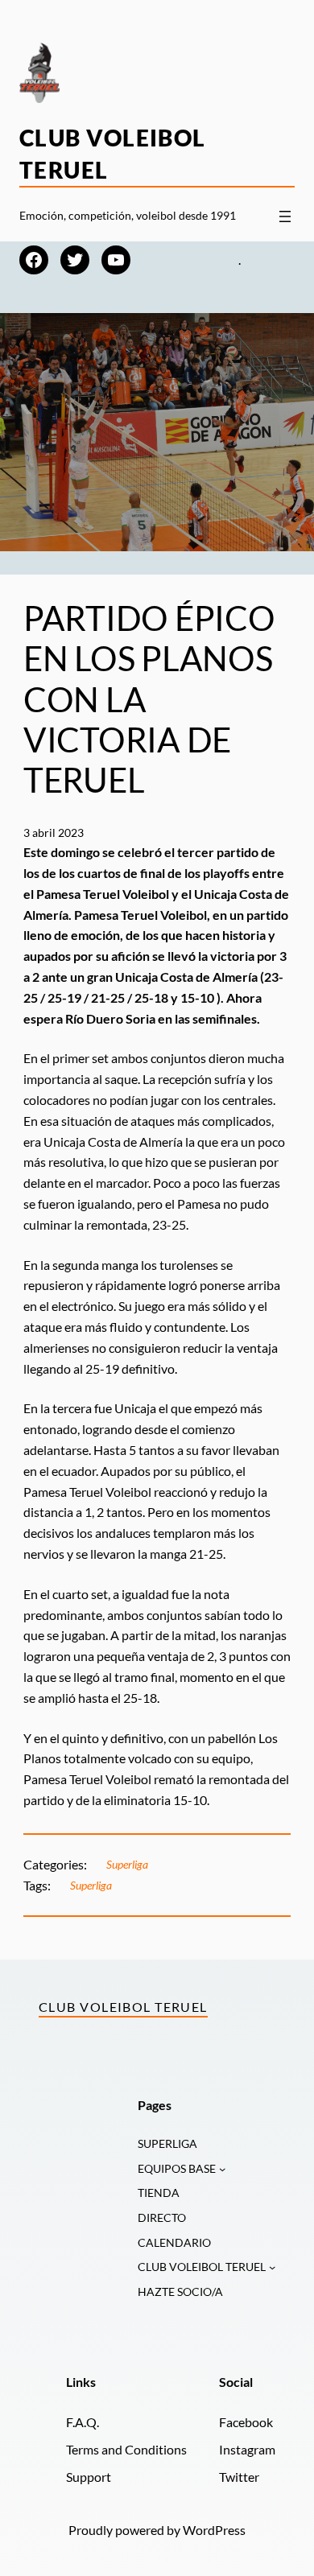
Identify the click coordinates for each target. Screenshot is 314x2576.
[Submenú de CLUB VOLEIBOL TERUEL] (272, 2267)
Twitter (239, 2477)
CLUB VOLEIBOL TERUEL (202, 2267)
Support (89, 2477)
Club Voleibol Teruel (123, 2007)
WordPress (214, 2530)
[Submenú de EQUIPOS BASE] (222, 2169)
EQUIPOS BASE (177, 2168)
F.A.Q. (83, 2422)
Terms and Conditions (126, 2449)
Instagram (247, 2449)
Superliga (127, 1864)
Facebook (246, 2422)
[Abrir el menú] (285, 216)
